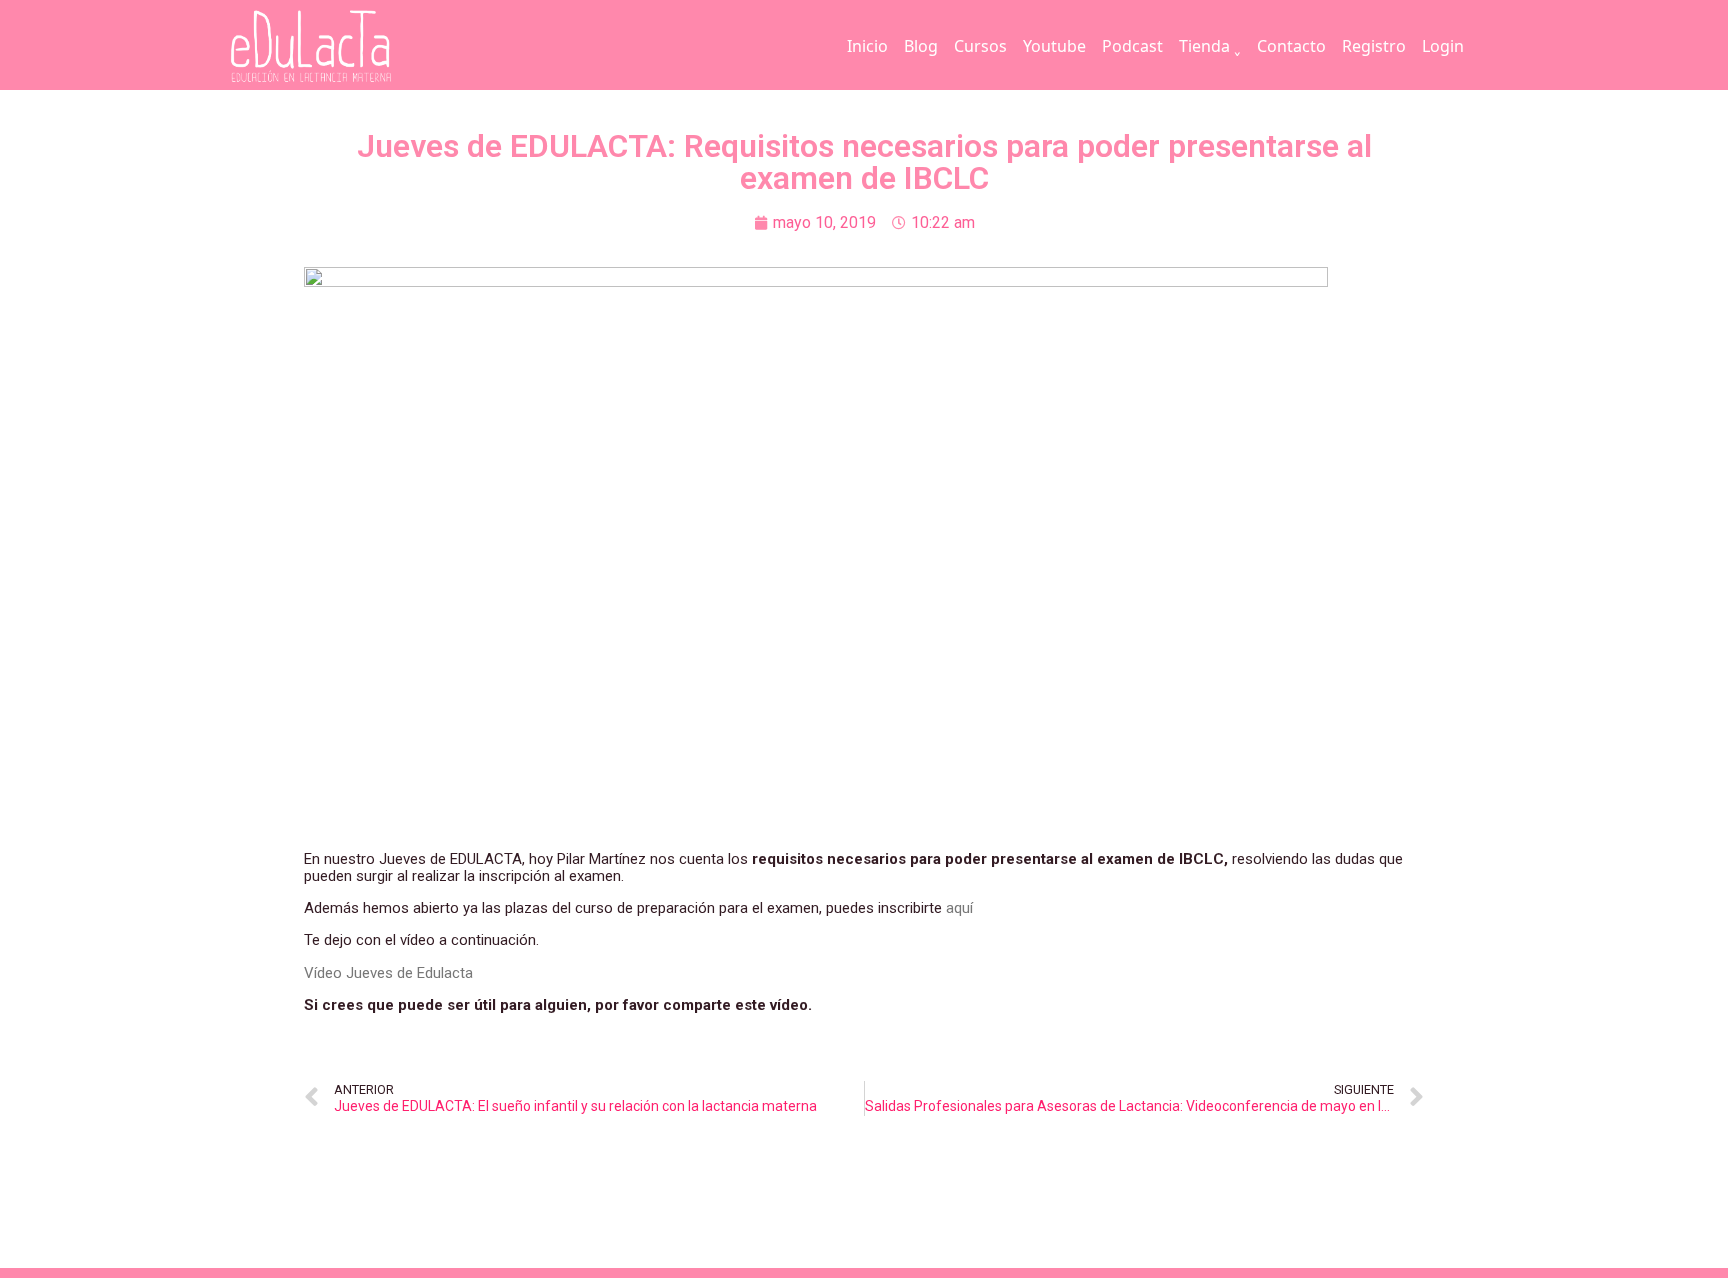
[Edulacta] (352, 46)
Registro (1374, 46)
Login (1443, 46)
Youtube (1054, 46)
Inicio (867, 46)
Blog (921, 46)
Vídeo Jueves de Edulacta (388, 973)
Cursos (980, 46)
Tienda (1204, 46)
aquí (959, 908)
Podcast (1132, 46)
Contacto (1291, 46)
